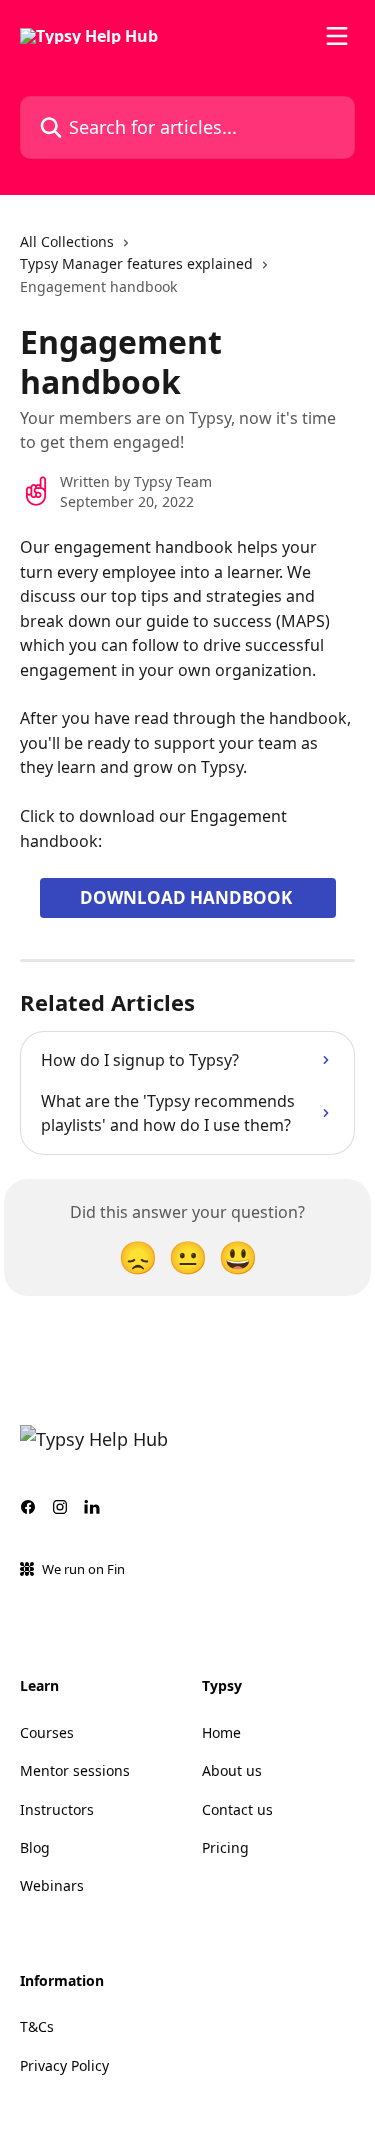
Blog (35, 1847)
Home (221, 1732)
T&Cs (37, 2026)
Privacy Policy (64, 2065)
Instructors (57, 1809)
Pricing (225, 1847)
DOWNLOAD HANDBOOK (188, 897)
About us (232, 1770)
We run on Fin (83, 1569)
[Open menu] (337, 36)
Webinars (52, 1885)
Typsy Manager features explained (136, 263)
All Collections (67, 241)
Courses (47, 1732)
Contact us (237, 1809)
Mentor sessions (75, 1770)
